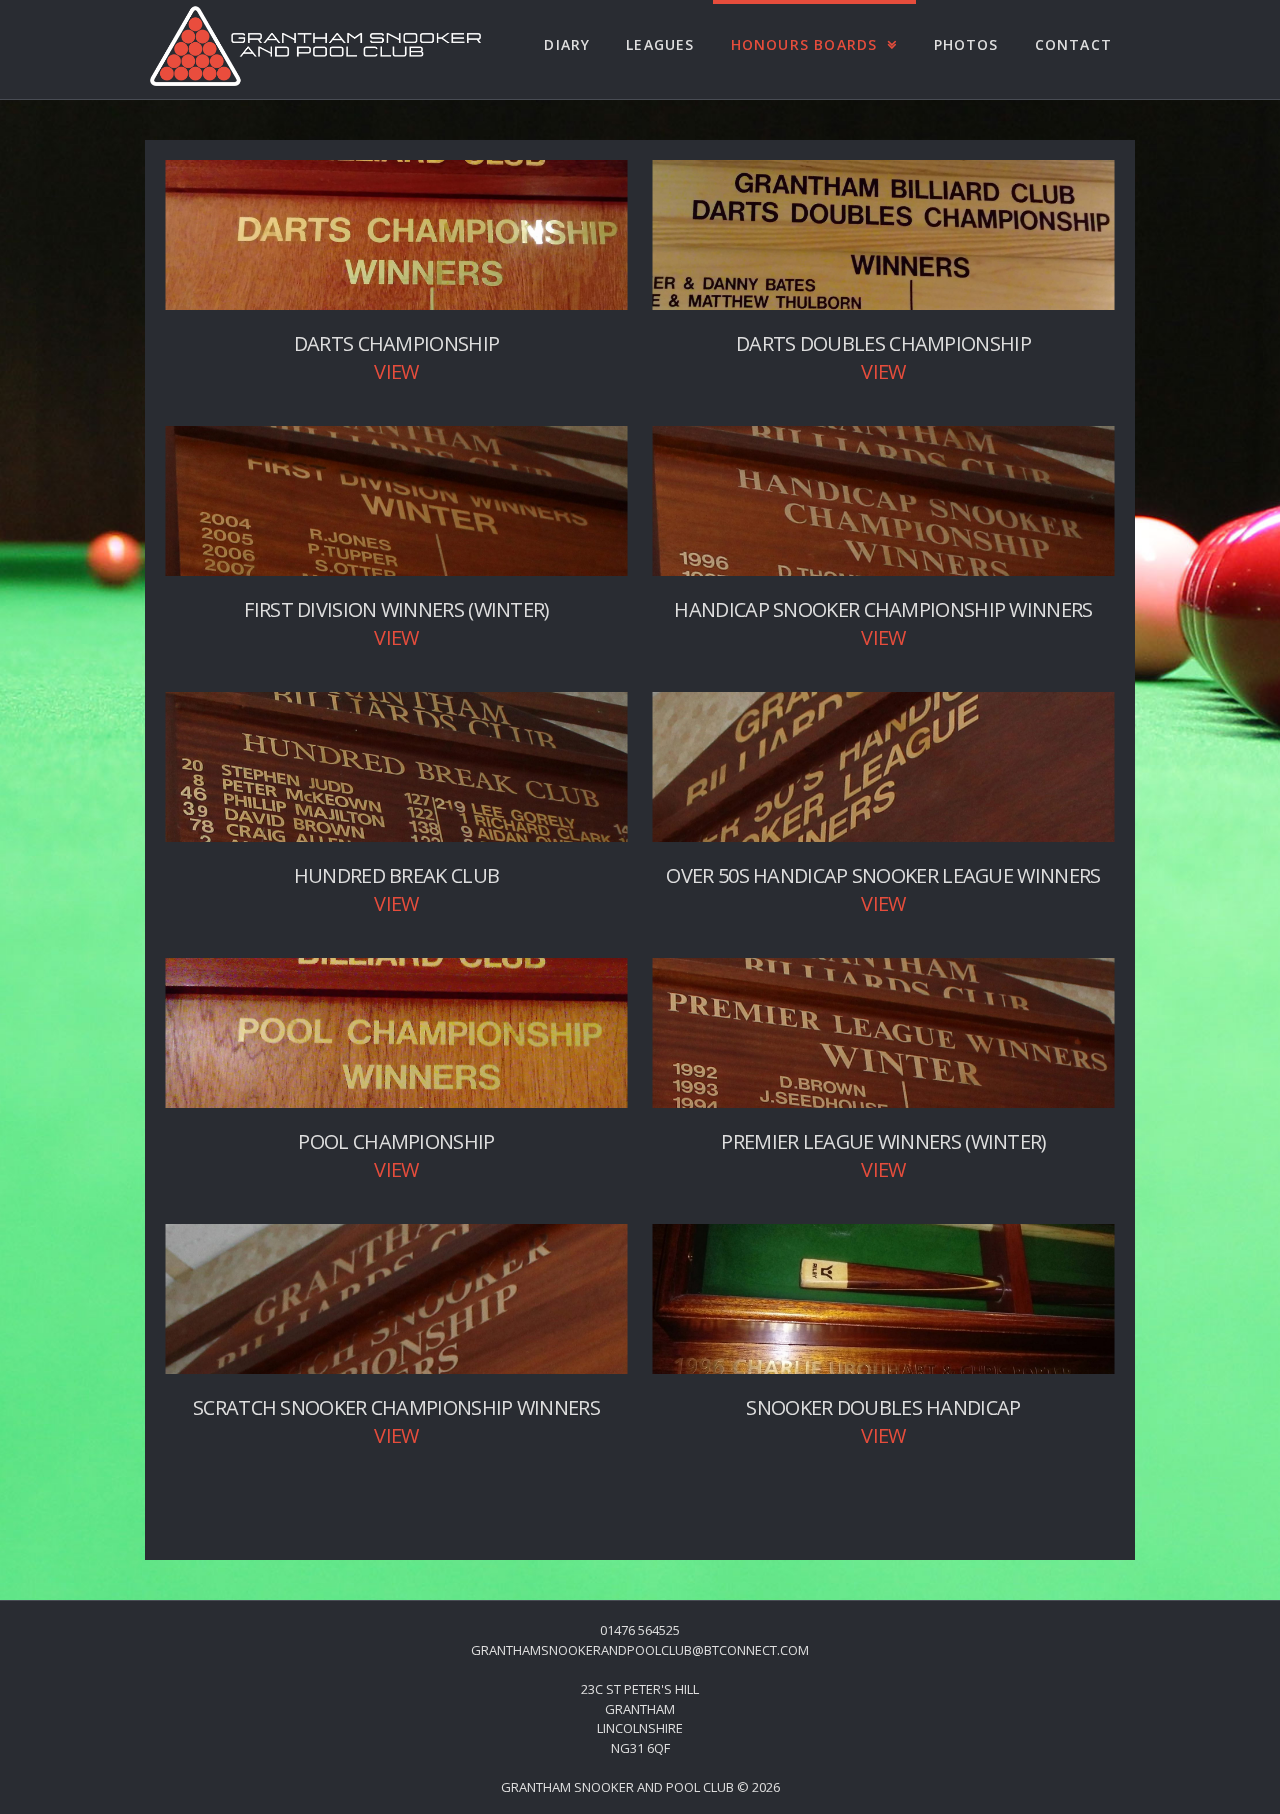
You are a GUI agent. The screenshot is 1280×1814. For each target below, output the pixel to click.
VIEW (396, 371)
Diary (567, 44)
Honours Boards (804, 44)
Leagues (660, 44)
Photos (966, 44)
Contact (1073, 44)
